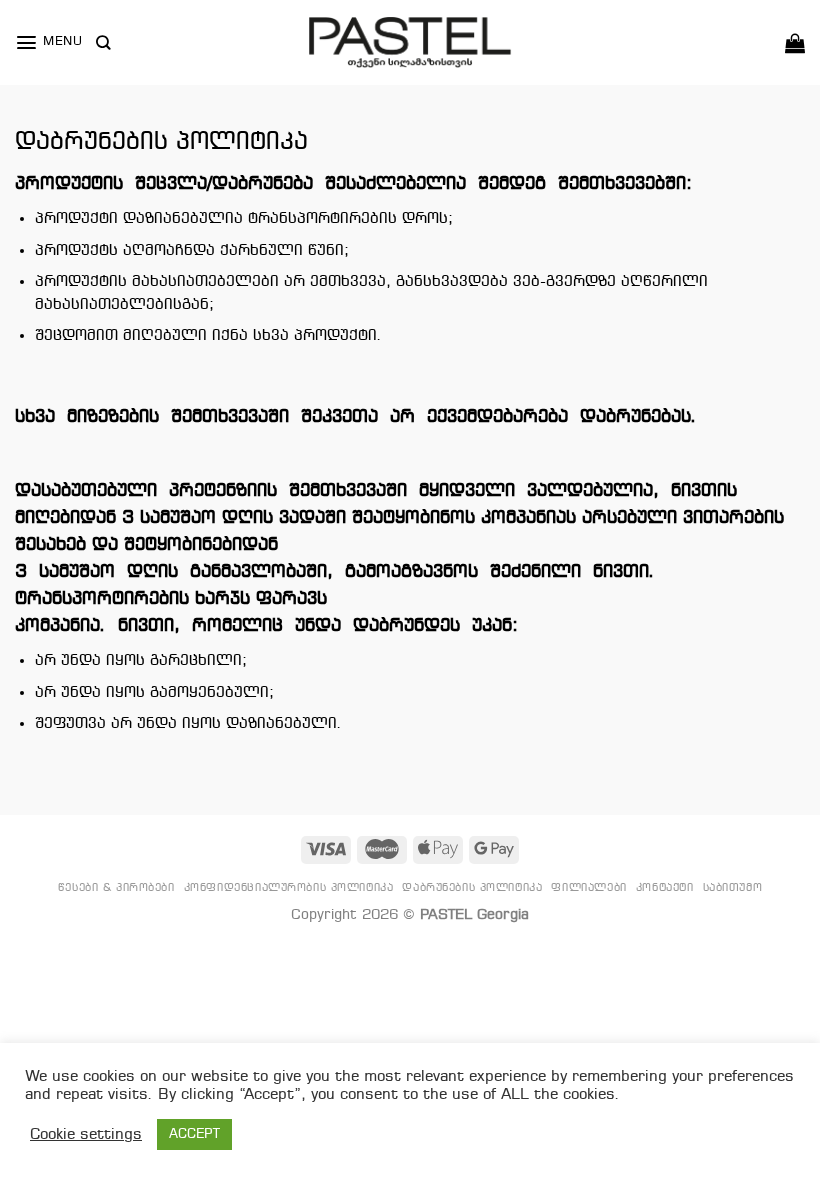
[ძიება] (103, 42)
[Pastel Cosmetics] (410, 42)
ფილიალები (588, 888)
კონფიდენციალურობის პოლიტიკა (289, 888)
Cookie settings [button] (86, 1135)
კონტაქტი (665, 888)
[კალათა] (795, 43)
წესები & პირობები (116, 888)
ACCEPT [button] (194, 1134)
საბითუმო (733, 888)
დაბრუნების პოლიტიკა (472, 888)
